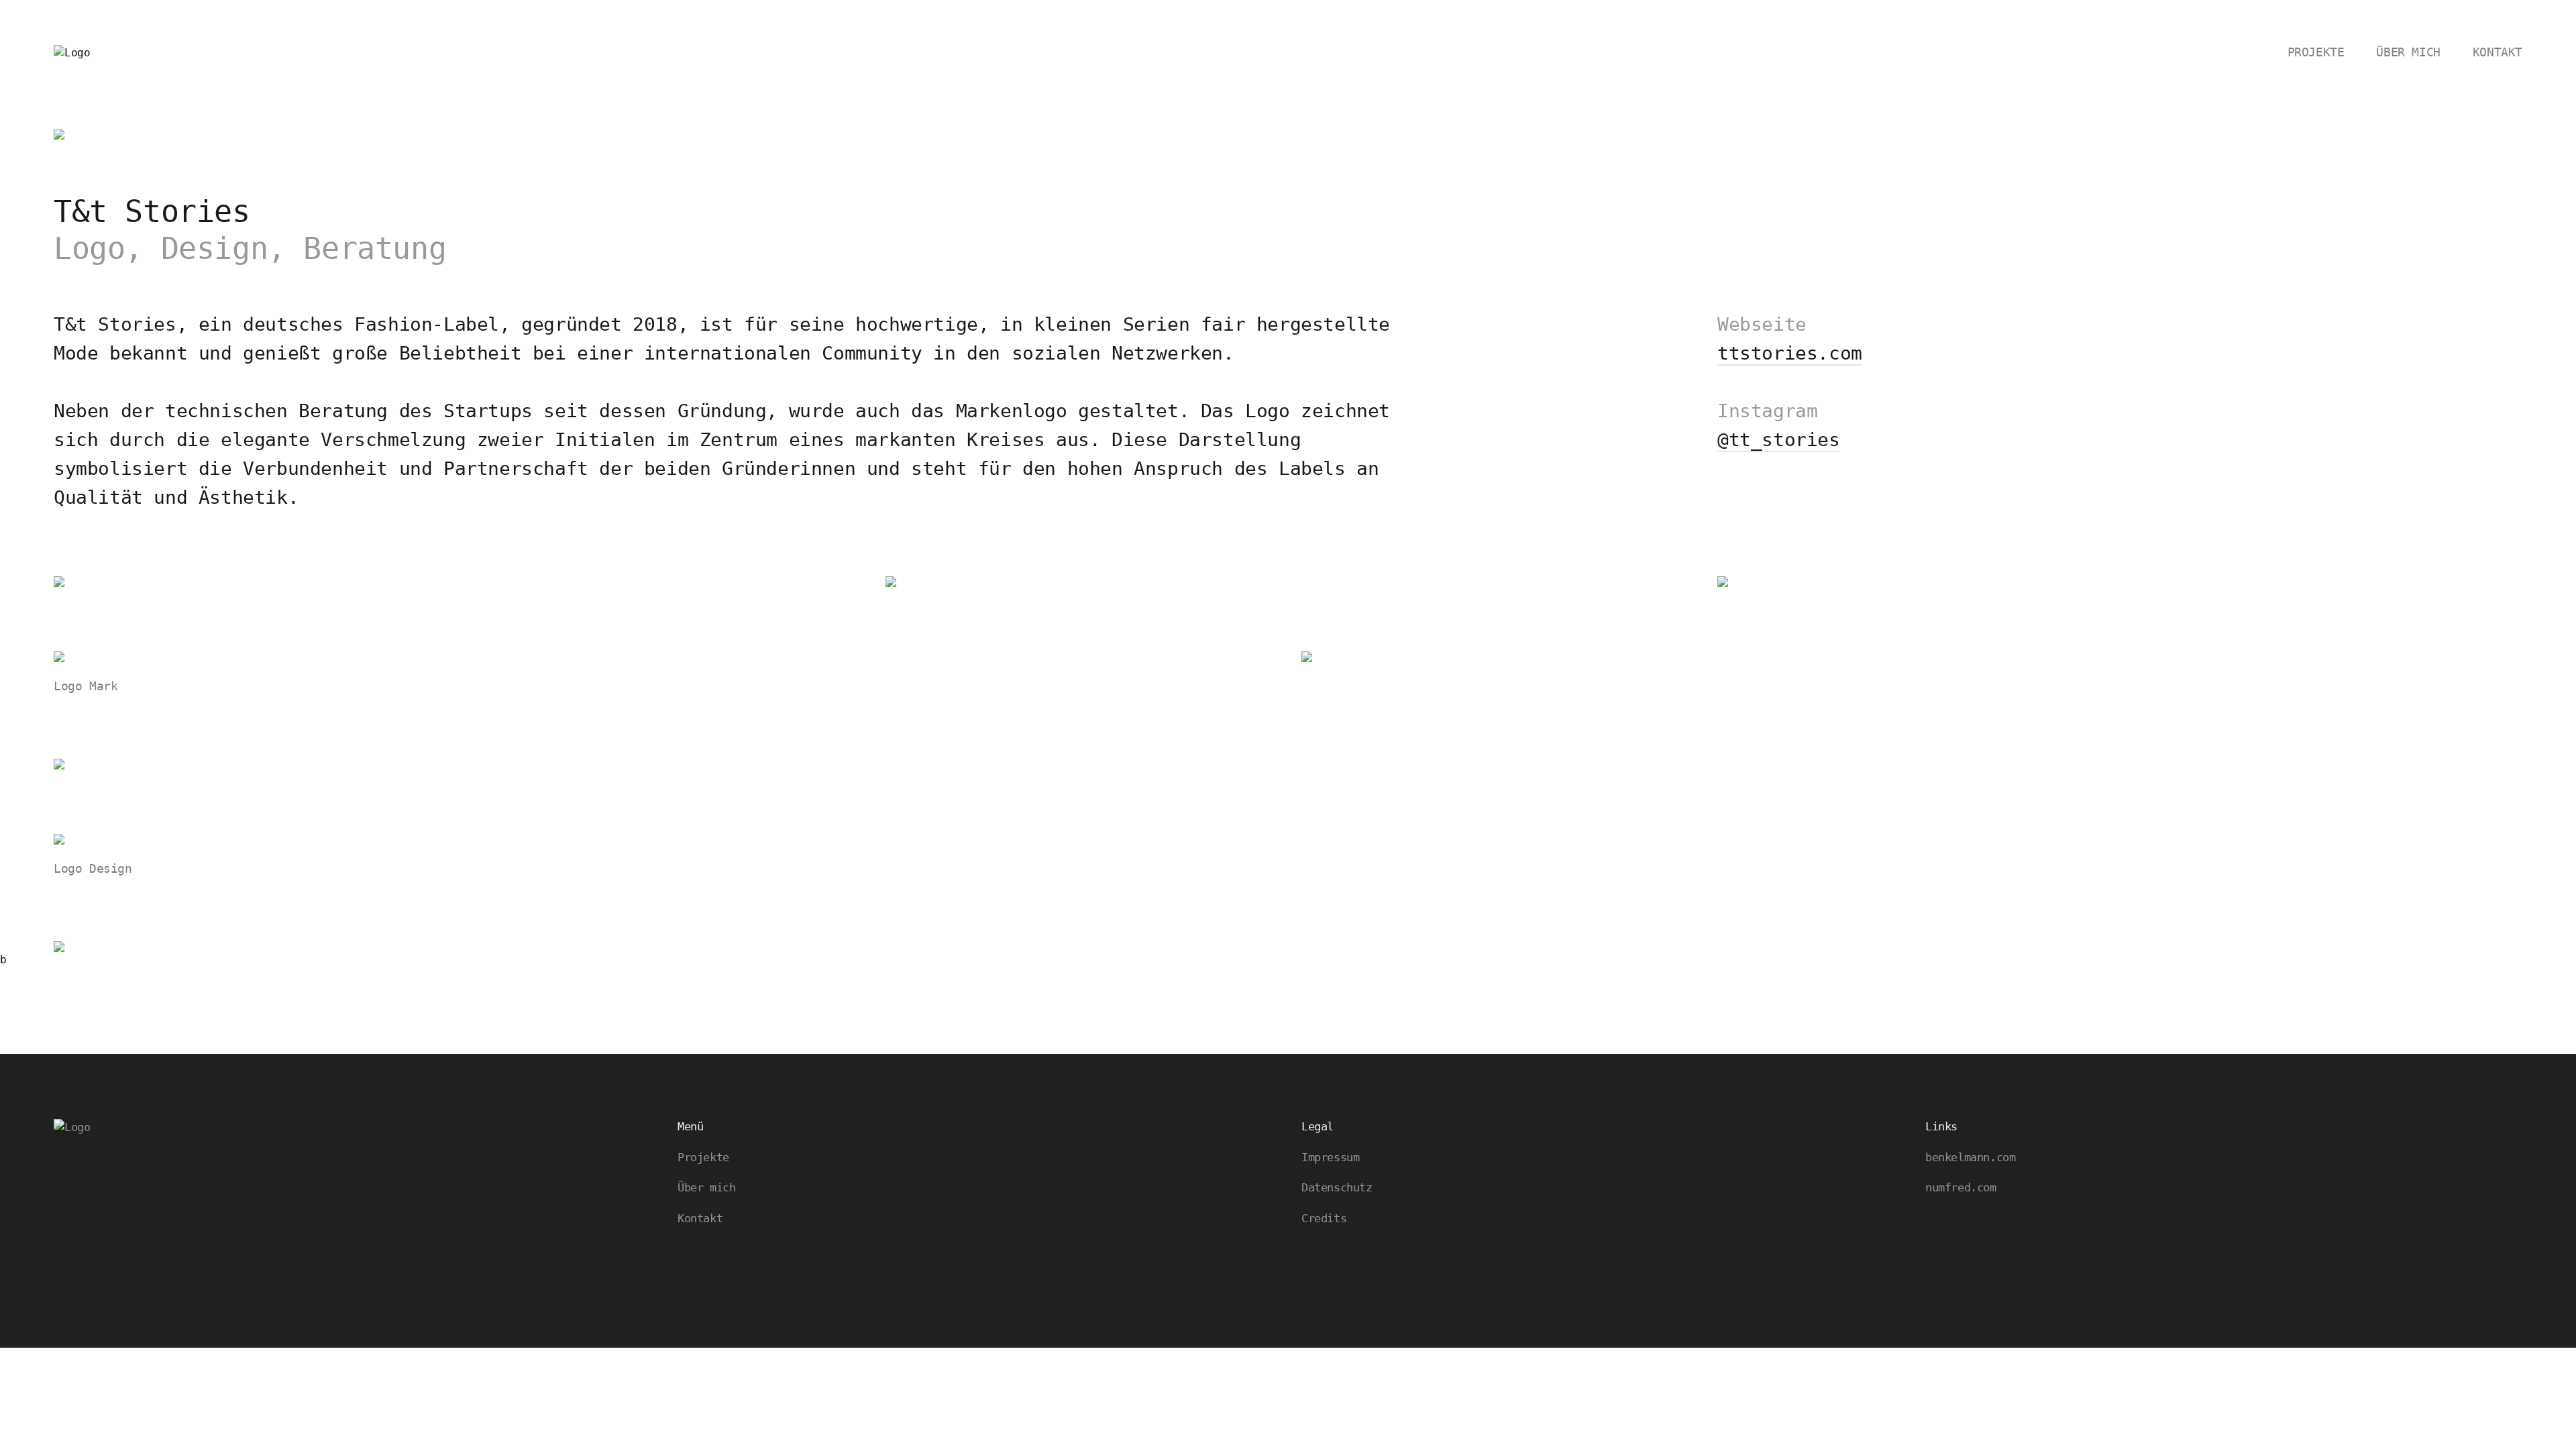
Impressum (1330, 1157)
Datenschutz (1337, 1187)
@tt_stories (1779, 440)
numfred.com (1961, 1187)
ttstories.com (1790, 353)
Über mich (2408, 52)
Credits (1324, 1218)
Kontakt (2498, 52)
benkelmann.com (1970, 1157)
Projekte (2316, 52)
